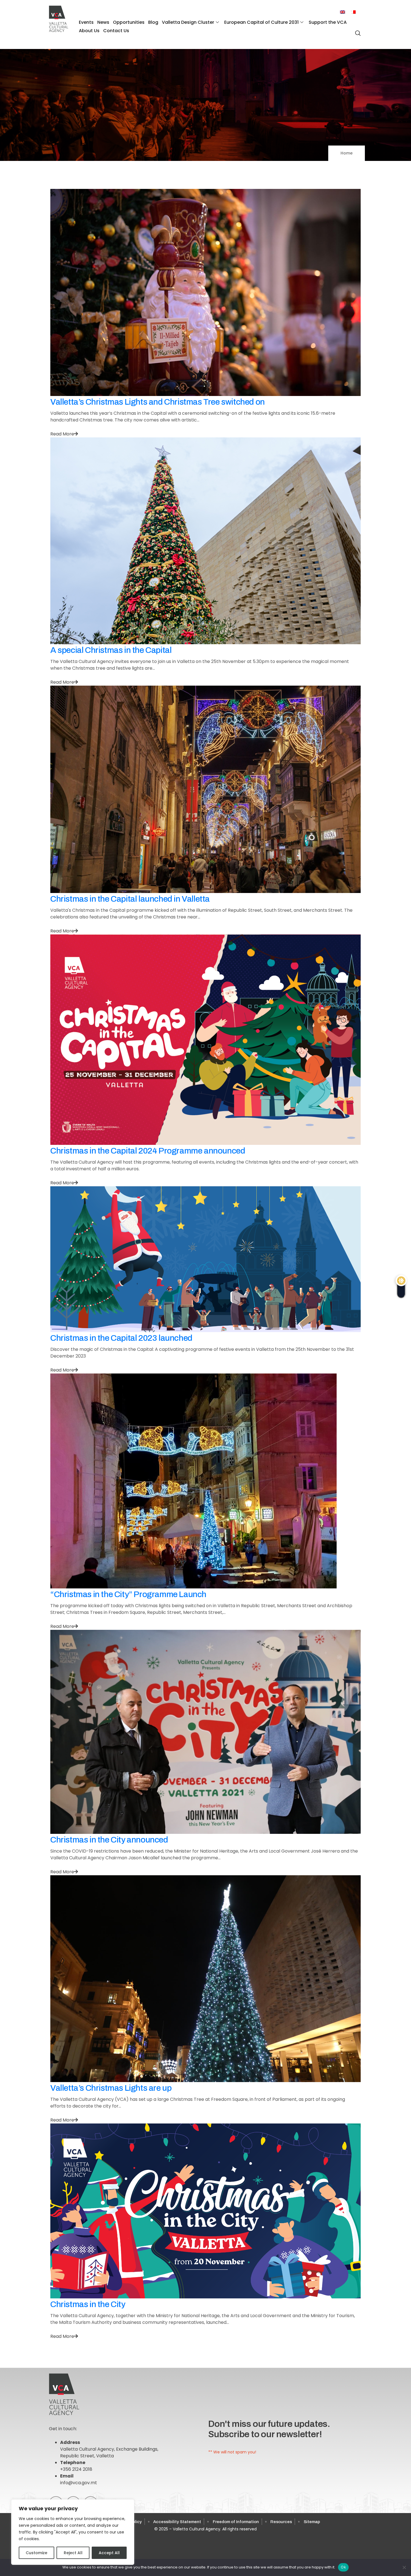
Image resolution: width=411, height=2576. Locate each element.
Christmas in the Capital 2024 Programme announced (148, 1151)
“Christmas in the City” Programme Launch (128, 1594)
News (103, 22)
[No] (404, 2567)
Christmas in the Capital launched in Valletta (130, 899)
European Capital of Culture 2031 (261, 22)
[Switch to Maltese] (353, 12)
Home (347, 153)
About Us (89, 31)
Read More (62, 434)
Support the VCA (328, 22)
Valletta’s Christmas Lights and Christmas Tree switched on (158, 402)
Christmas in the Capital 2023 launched (121, 1338)
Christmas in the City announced (109, 1840)
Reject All (73, 2553)
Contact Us (116, 31)
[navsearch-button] (356, 30)
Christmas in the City (88, 2304)
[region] (73, 2532)
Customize (36, 2553)
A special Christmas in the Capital (111, 650)
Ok (343, 2567)
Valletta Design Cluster (188, 22)
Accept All (109, 2553)
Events (86, 22)
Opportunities (129, 22)
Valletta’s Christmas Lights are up (111, 2088)
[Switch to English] (342, 12)
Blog (153, 22)
